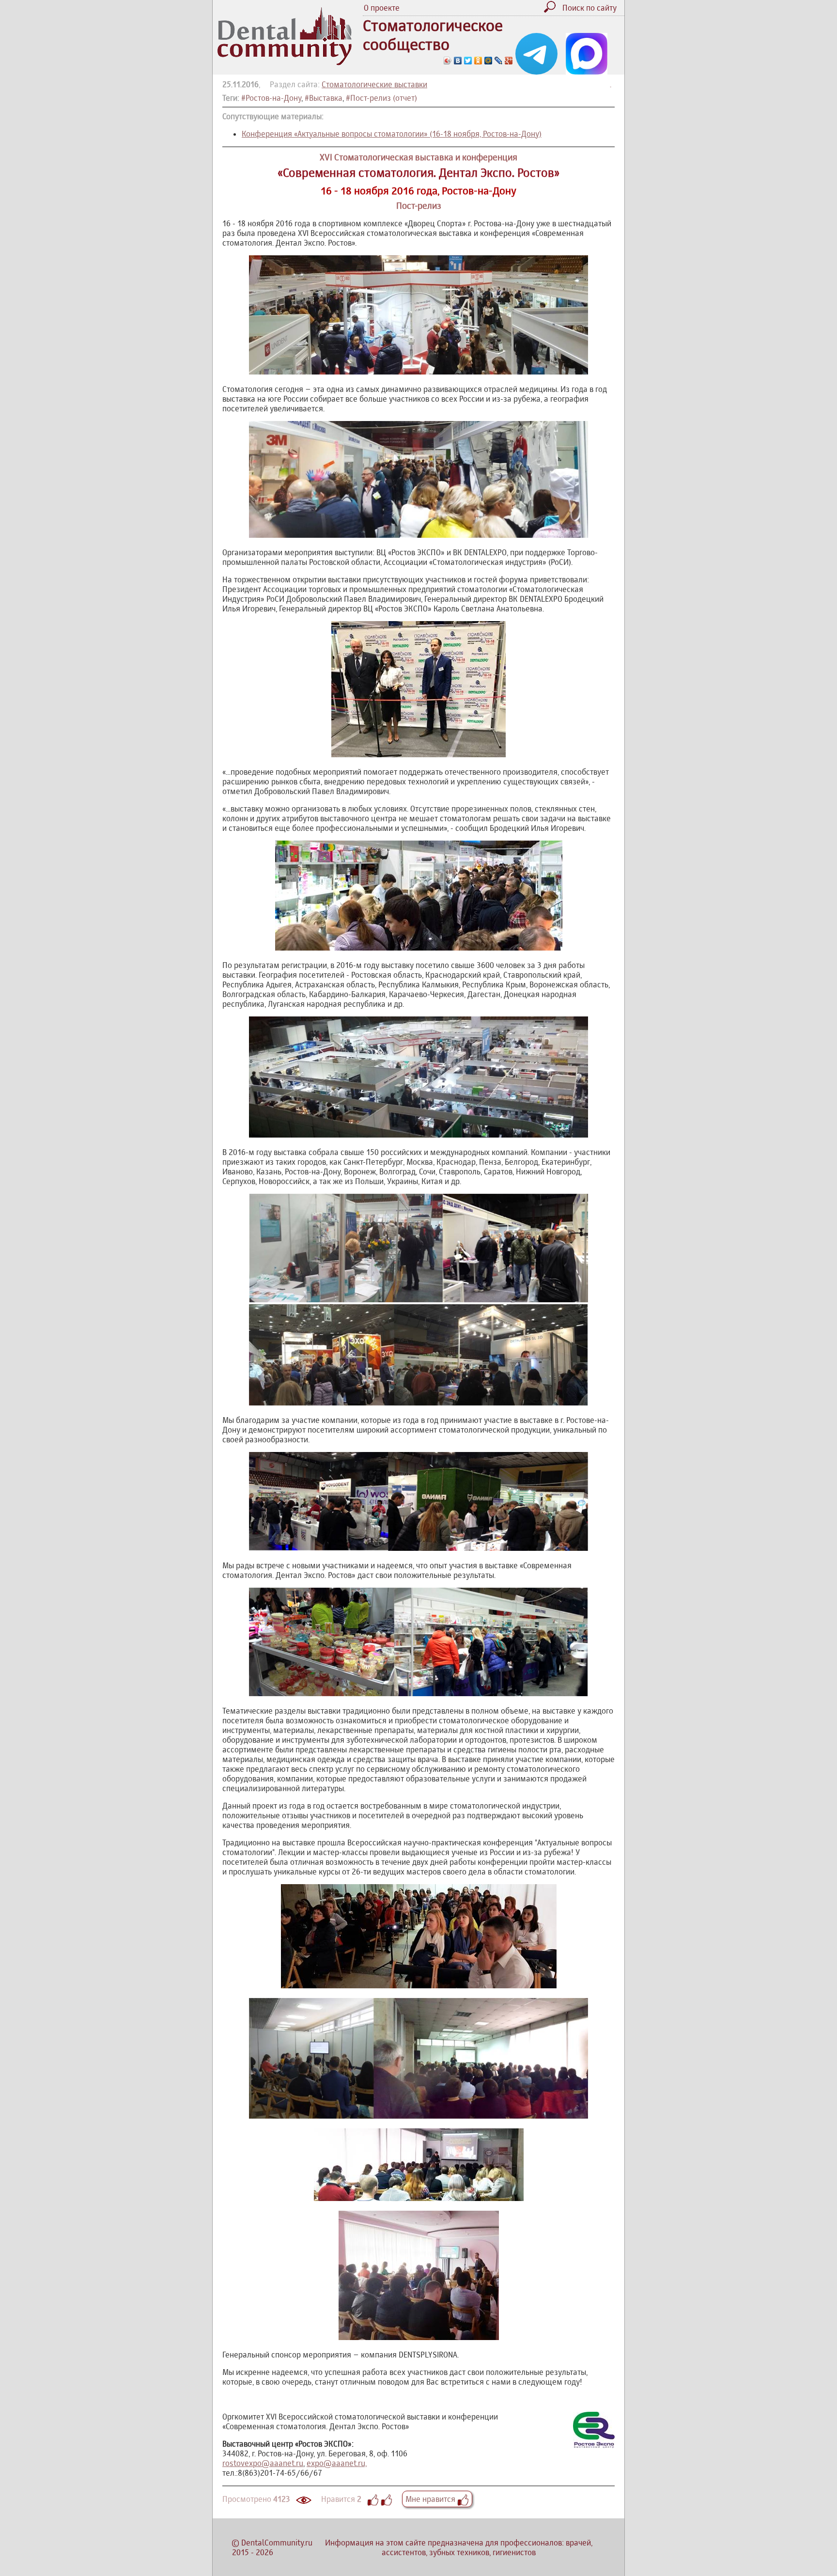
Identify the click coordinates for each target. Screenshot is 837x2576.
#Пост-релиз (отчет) (381, 98)
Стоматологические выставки (374, 84)
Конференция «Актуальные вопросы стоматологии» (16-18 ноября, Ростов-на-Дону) (392, 134)
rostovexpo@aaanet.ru (263, 2463)
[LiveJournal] (499, 61)
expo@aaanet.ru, (337, 2463)
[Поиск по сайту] (552, 10)
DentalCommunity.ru (277, 2543)
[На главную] (285, 62)
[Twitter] (468, 61)
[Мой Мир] (488, 61)
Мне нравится (431, 2499)
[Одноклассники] (478, 61)
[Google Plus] (509, 61)
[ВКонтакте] (458, 61)
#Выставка (324, 98)
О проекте (382, 8)
